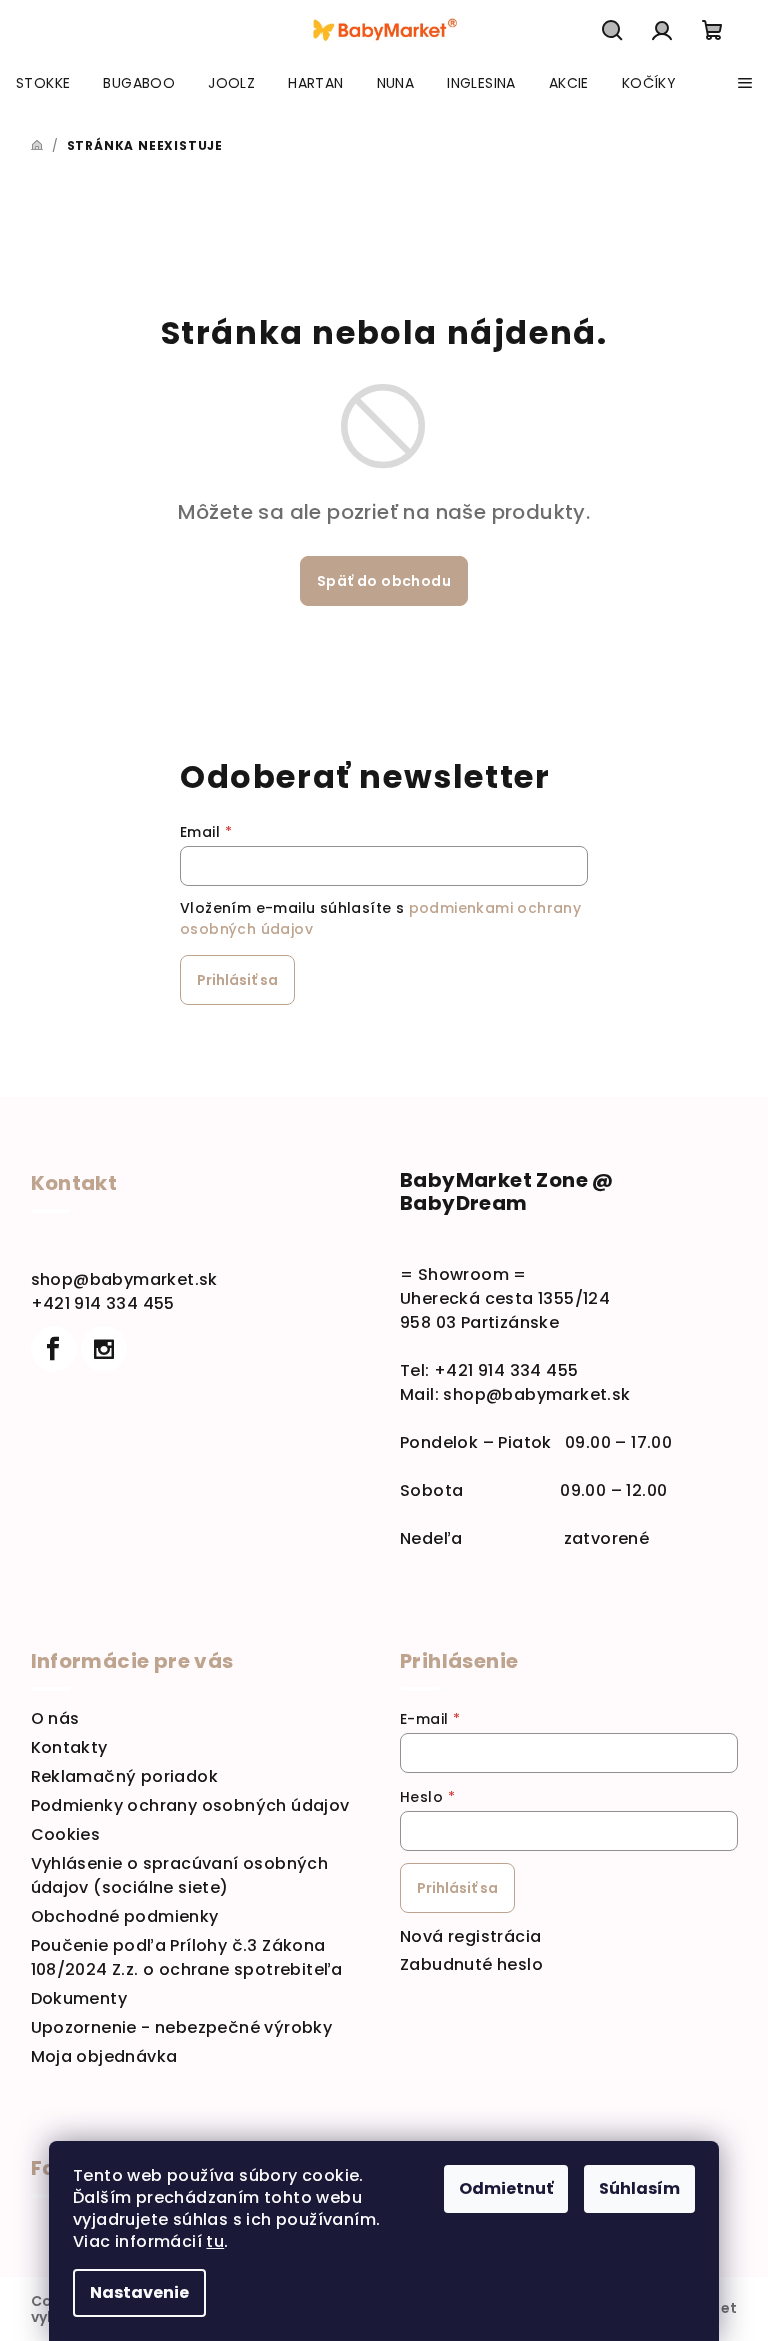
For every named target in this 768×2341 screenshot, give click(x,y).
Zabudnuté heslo (471, 1964)
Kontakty (69, 1747)
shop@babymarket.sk (124, 1279)
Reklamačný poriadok (125, 1776)
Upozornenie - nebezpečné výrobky (182, 2027)
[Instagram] (104, 1349)
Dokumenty (79, 1998)
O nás (55, 1718)
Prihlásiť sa (237, 980)
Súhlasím (639, 2188)
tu (215, 2241)
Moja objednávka (104, 2056)
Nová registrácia (470, 1936)
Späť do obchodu (384, 581)
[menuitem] (43, 83)
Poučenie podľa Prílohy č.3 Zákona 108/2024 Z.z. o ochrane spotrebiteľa (187, 1957)
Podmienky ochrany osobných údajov (190, 1805)
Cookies (66, 1834)
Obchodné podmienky (125, 1916)
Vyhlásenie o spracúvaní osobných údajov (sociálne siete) (180, 1875)
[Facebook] (54, 1349)
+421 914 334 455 (103, 1303)
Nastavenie (139, 2292)
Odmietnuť (506, 2188)
